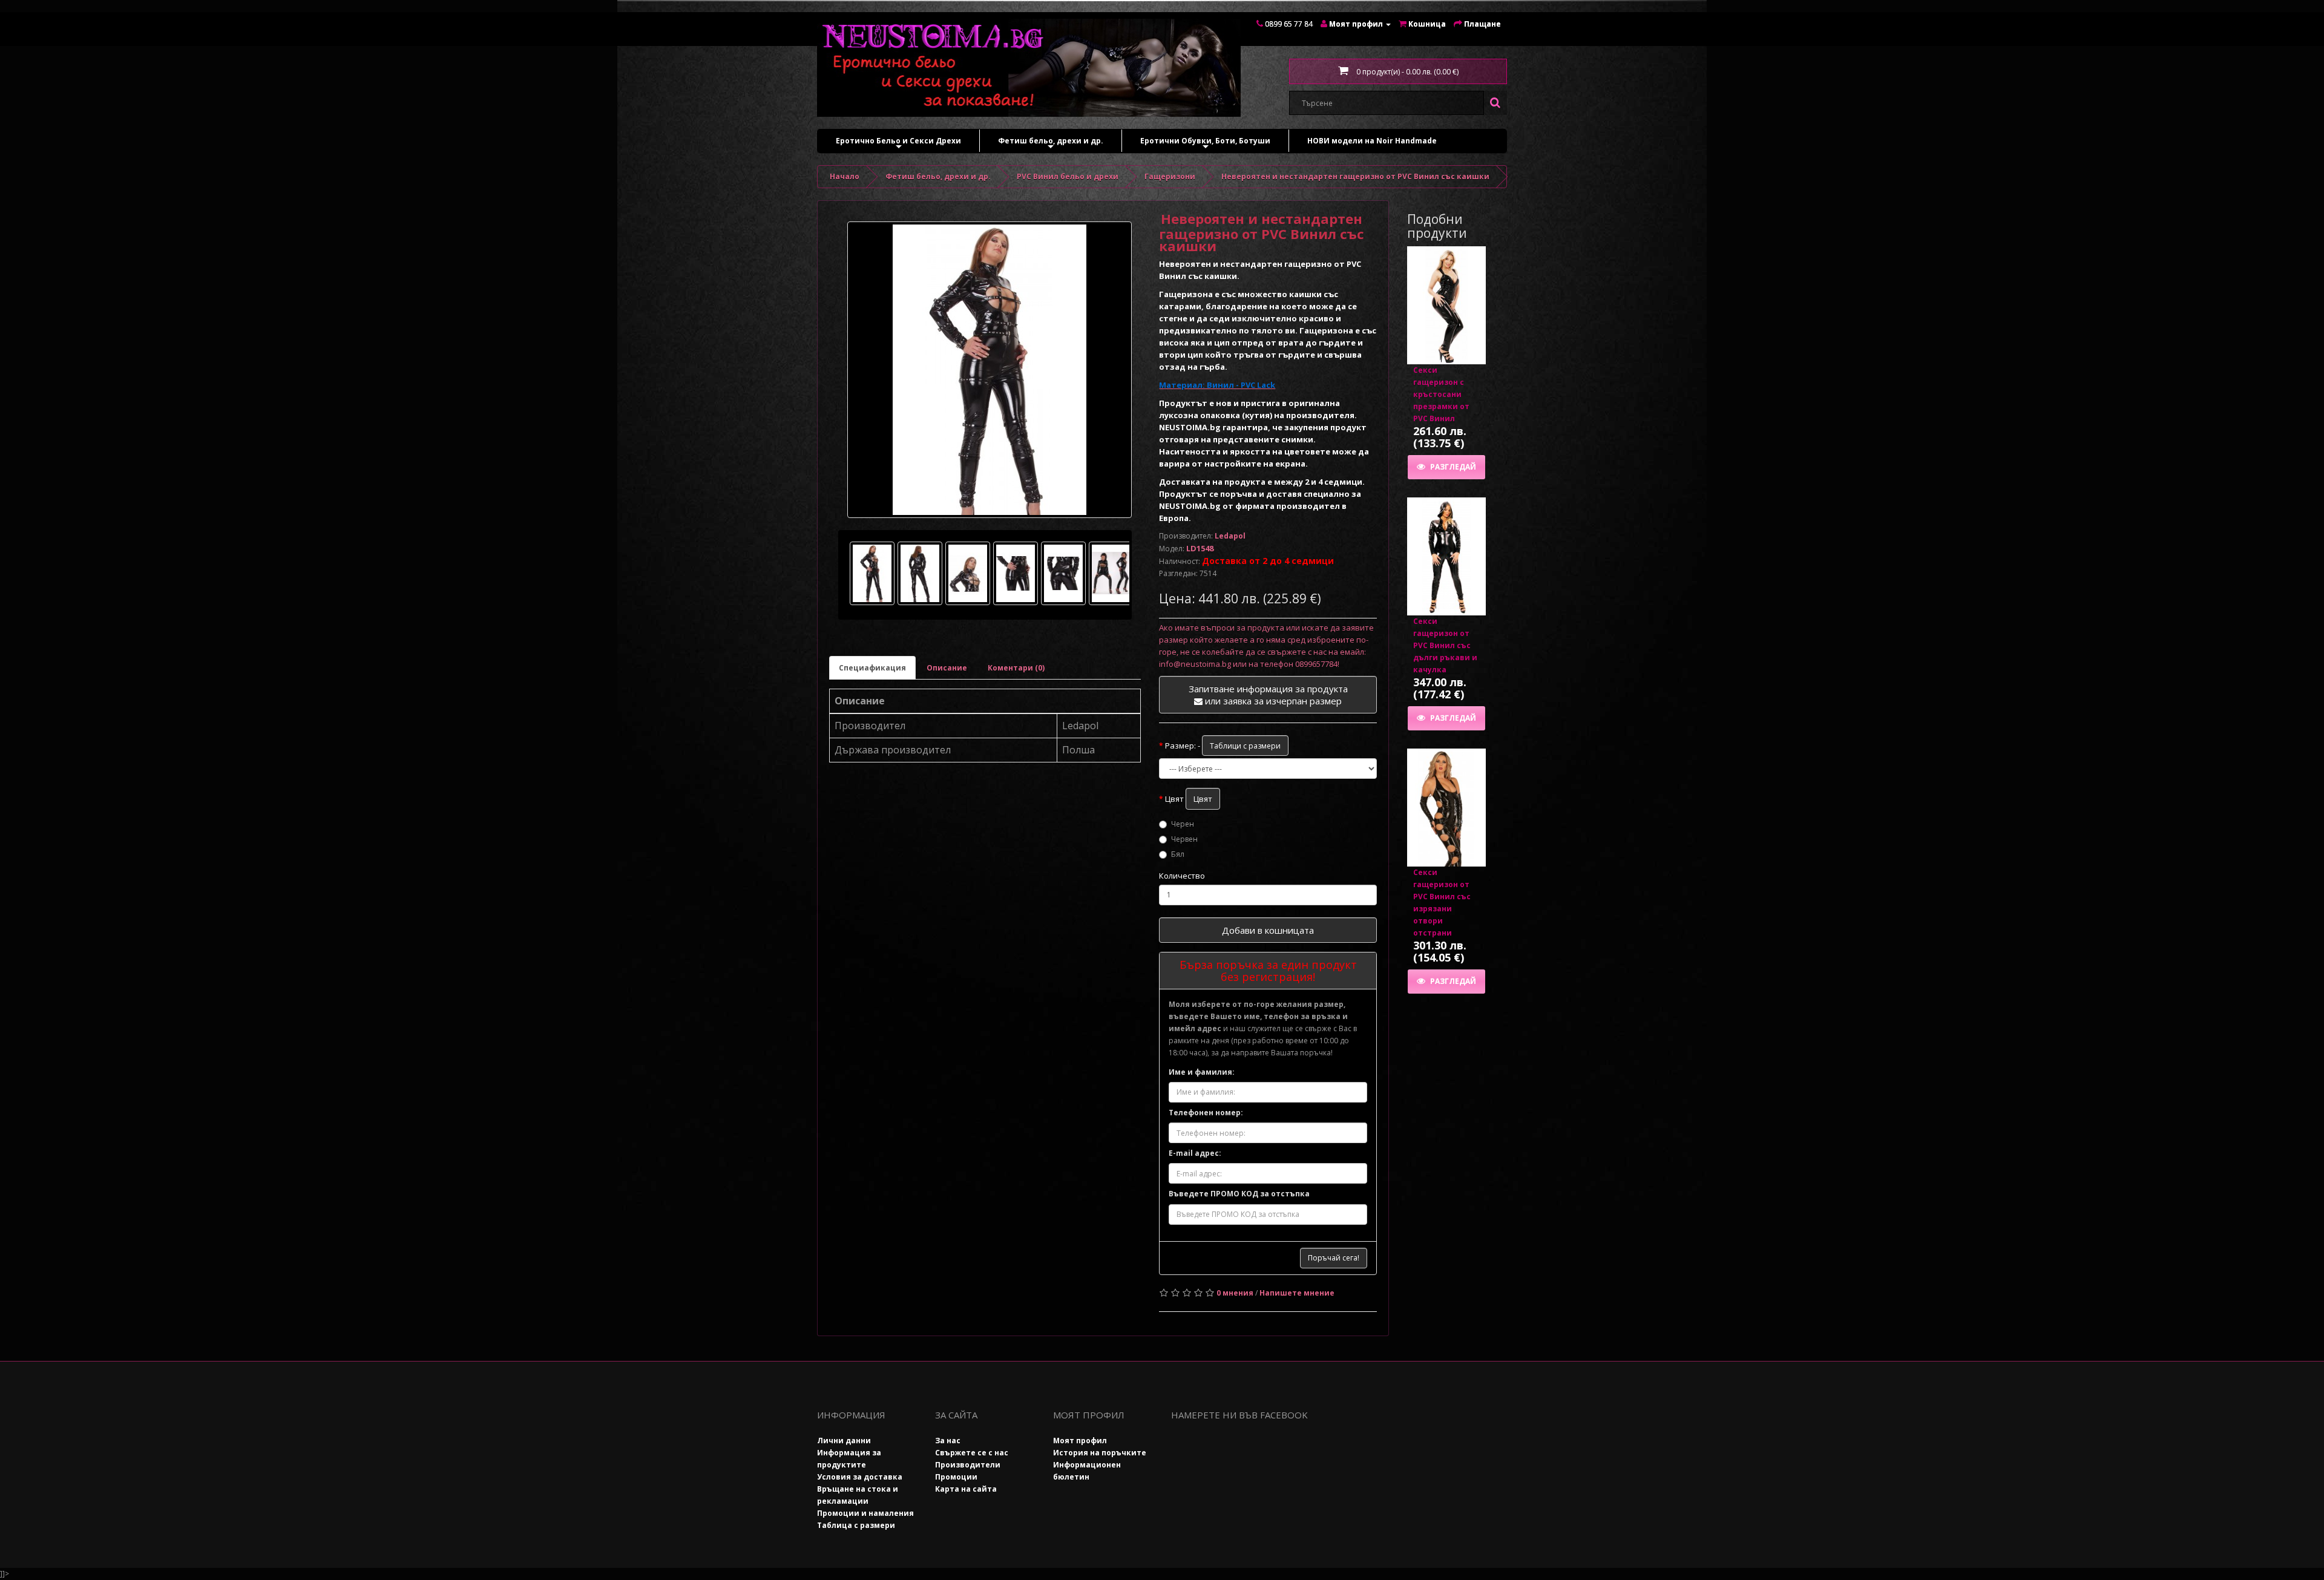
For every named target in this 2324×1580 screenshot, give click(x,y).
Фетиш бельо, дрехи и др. (1051, 144)
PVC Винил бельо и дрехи (1068, 176)
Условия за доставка (860, 1477)
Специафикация (872, 668)
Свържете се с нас (972, 1453)
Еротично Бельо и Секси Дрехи (898, 144)
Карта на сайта (966, 1489)
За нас (948, 1441)
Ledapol (1230, 536)
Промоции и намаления (865, 1513)
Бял (1178, 854)
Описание (947, 668)
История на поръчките (1100, 1453)
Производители (968, 1465)
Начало (845, 176)
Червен (1184, 839)
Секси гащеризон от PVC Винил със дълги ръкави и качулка (1445, 645)
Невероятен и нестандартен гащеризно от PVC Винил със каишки (1355, 176)
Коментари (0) (1016, 668)
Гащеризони (1170, 176)
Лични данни (844, 1441)
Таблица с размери (856, 1525)
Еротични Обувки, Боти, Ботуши (1205, 144)
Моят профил (1080, 1441)
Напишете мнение (1297, 1293)
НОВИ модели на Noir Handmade (1372, 141)
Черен (1183, 824)
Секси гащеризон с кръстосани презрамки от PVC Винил (1441, 394)
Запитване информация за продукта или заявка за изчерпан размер (1268, 695)
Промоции (956, 1477)
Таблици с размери (1245, 746)
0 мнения (1235, 1293)
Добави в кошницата (1268, 930)
